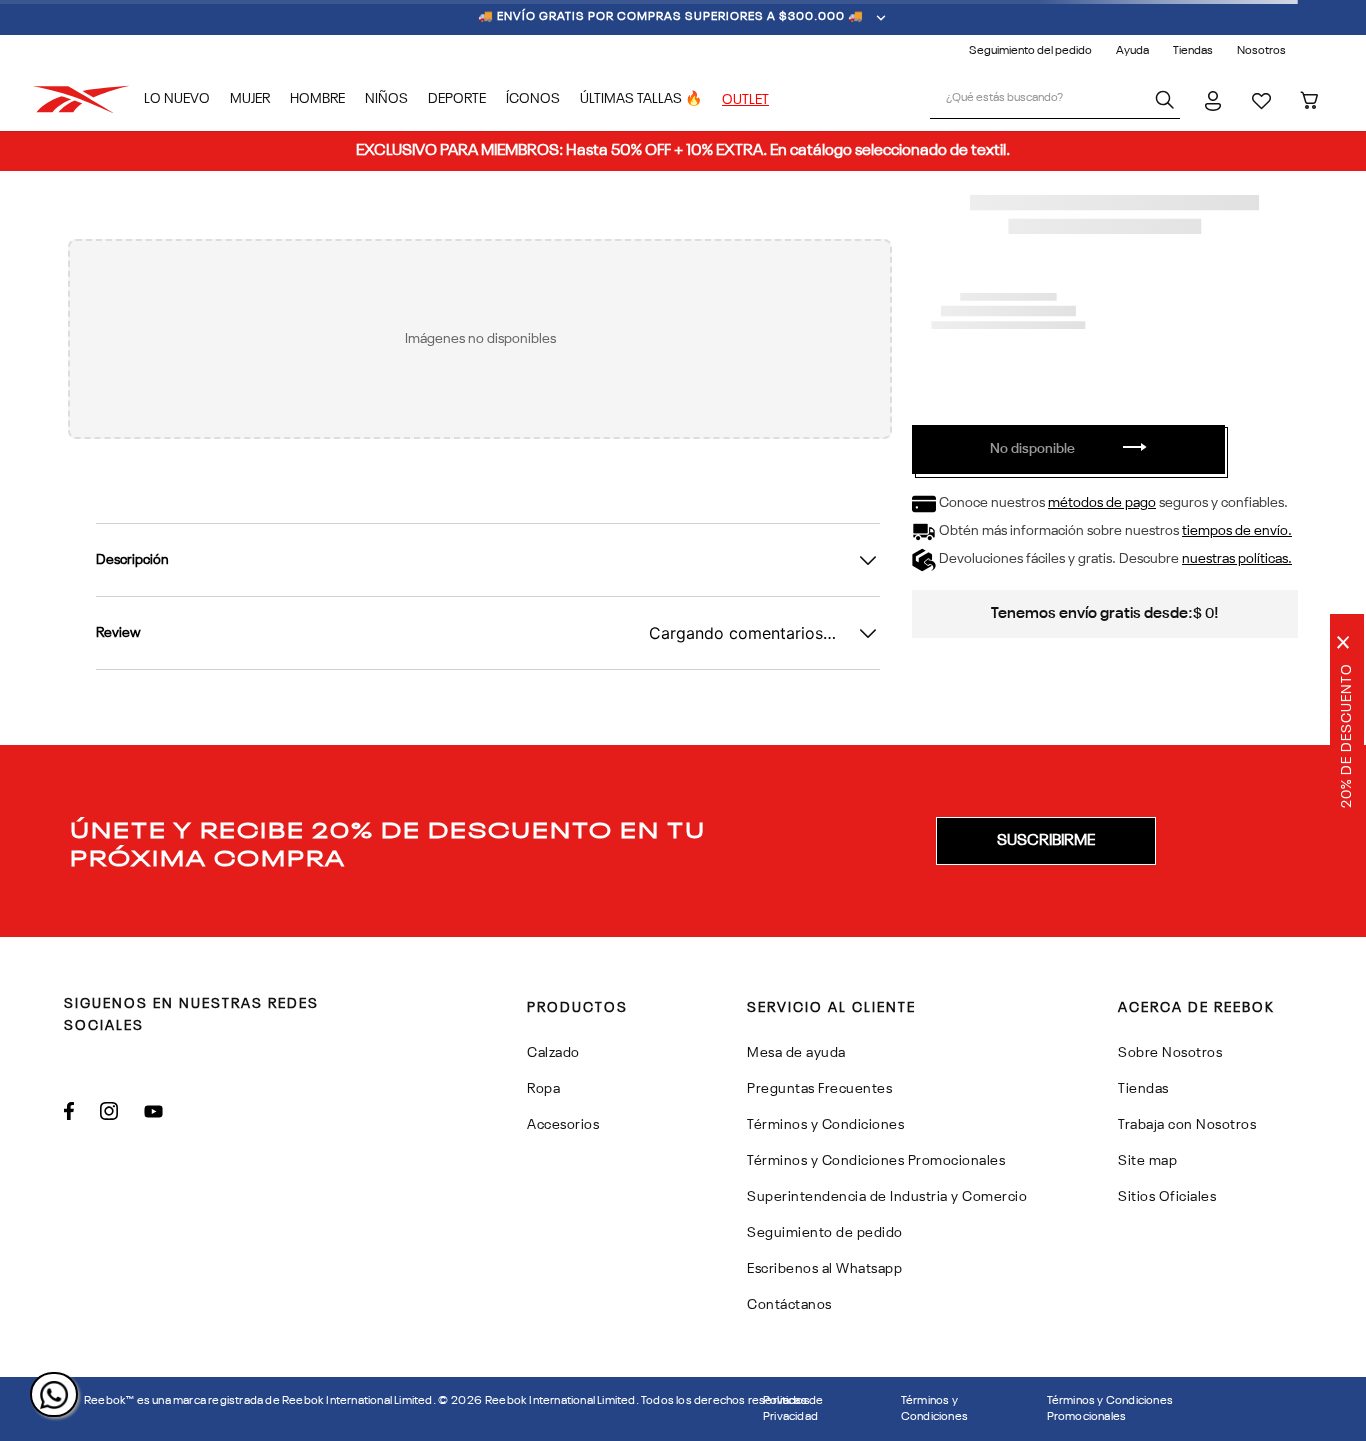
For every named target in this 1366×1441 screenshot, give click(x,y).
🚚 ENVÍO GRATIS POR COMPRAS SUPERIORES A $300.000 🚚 (671, 17)
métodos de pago (1102, 503)
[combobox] (1055, 100)
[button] (1046, 841)
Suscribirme (1046, 841)
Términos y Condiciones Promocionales (1110, 1409)
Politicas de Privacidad (793, 1409)
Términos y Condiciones (934, 1409)
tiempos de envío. (1237, 531)
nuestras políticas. (1237, 559)
